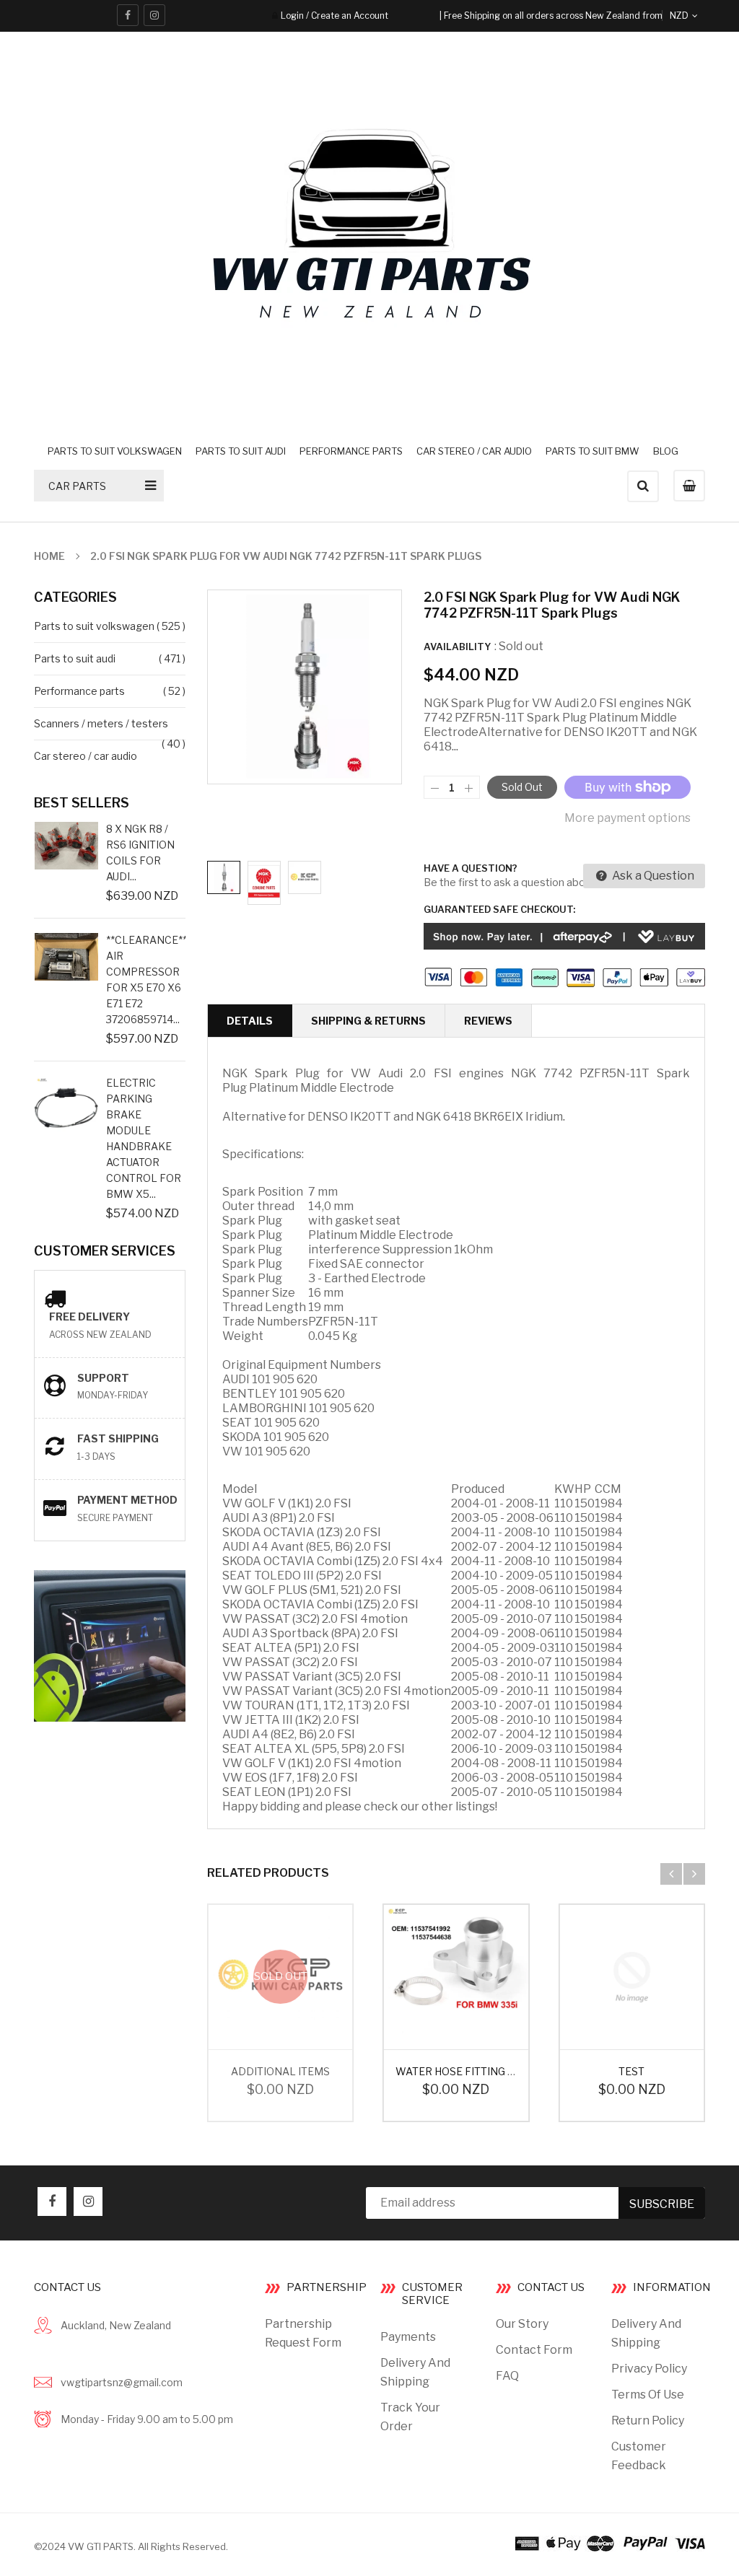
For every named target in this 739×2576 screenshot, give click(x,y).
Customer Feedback (639, 2456)
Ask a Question (652, 876)
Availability (457, 647)
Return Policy (648, 2421)
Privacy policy (649, 2369)
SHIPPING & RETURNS (368, 1021)
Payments (408, 2337)
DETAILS (250, 1021)
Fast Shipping (118, 1438)
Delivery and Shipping (415, 2372)
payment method (127, 1500)
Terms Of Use (648, 2395)
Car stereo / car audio (86, 756)
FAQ (507, 2376)
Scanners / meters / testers (101, 723)
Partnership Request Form (303, 2333)
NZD (696, 16)
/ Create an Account (346, 16)
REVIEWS (488, 1021)
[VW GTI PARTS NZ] (610, 2543)
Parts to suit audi (75, 658)
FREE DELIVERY (89, 1317)
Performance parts (79, 691)
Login (292, 16)
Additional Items (280, 2071)
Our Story (522, 2324)
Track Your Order (410, 2417)
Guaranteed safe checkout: (499, 909)
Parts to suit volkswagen (94, 626)
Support (103, 1378)
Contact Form (534, 2350)
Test (631, 2071)
